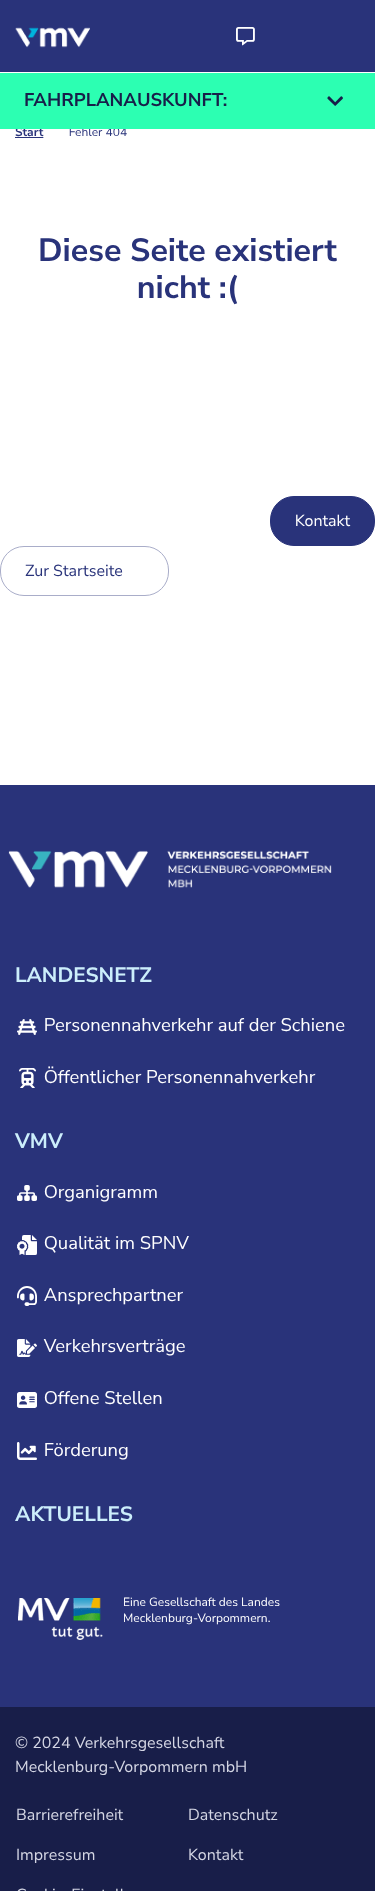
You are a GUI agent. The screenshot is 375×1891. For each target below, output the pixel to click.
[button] (245, 36)
